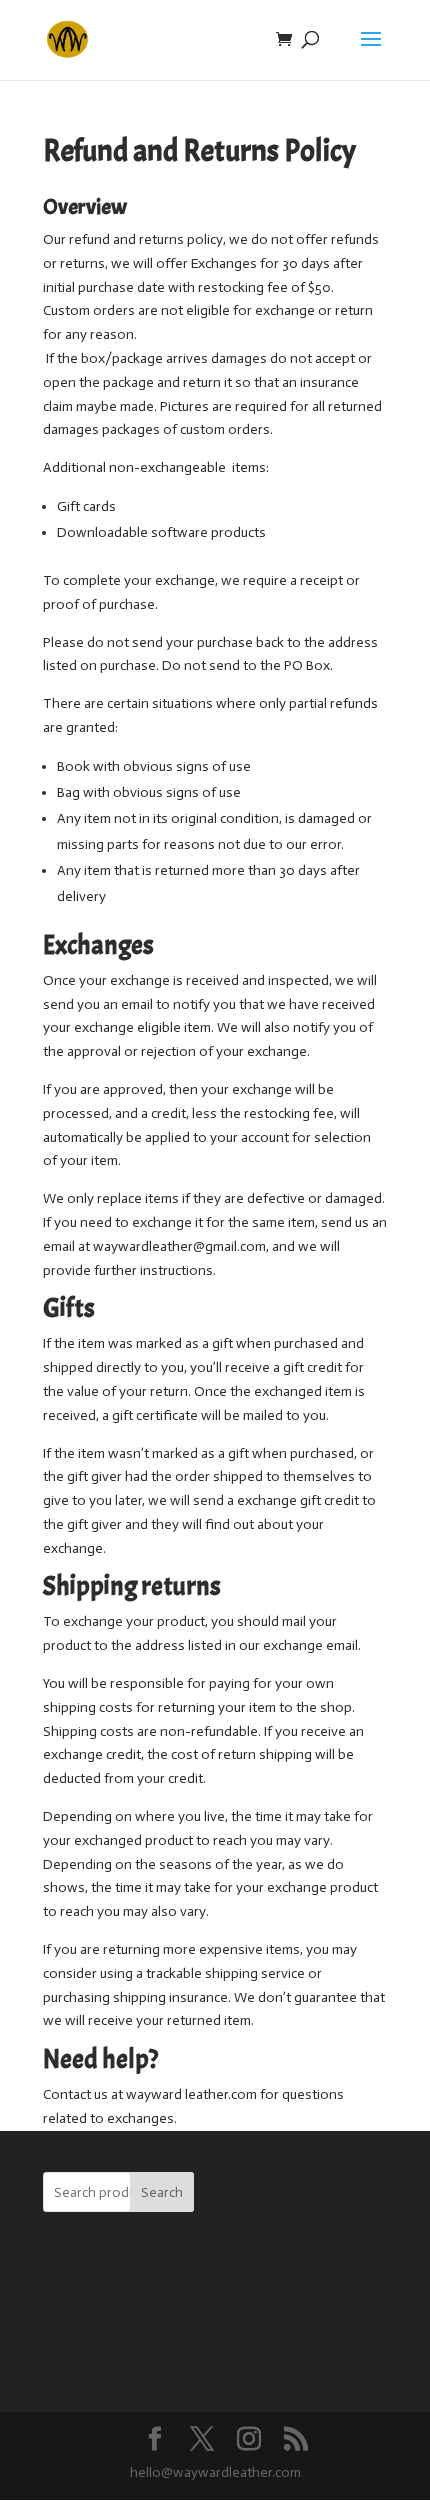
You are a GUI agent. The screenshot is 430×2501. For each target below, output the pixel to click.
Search (162, 2192)
